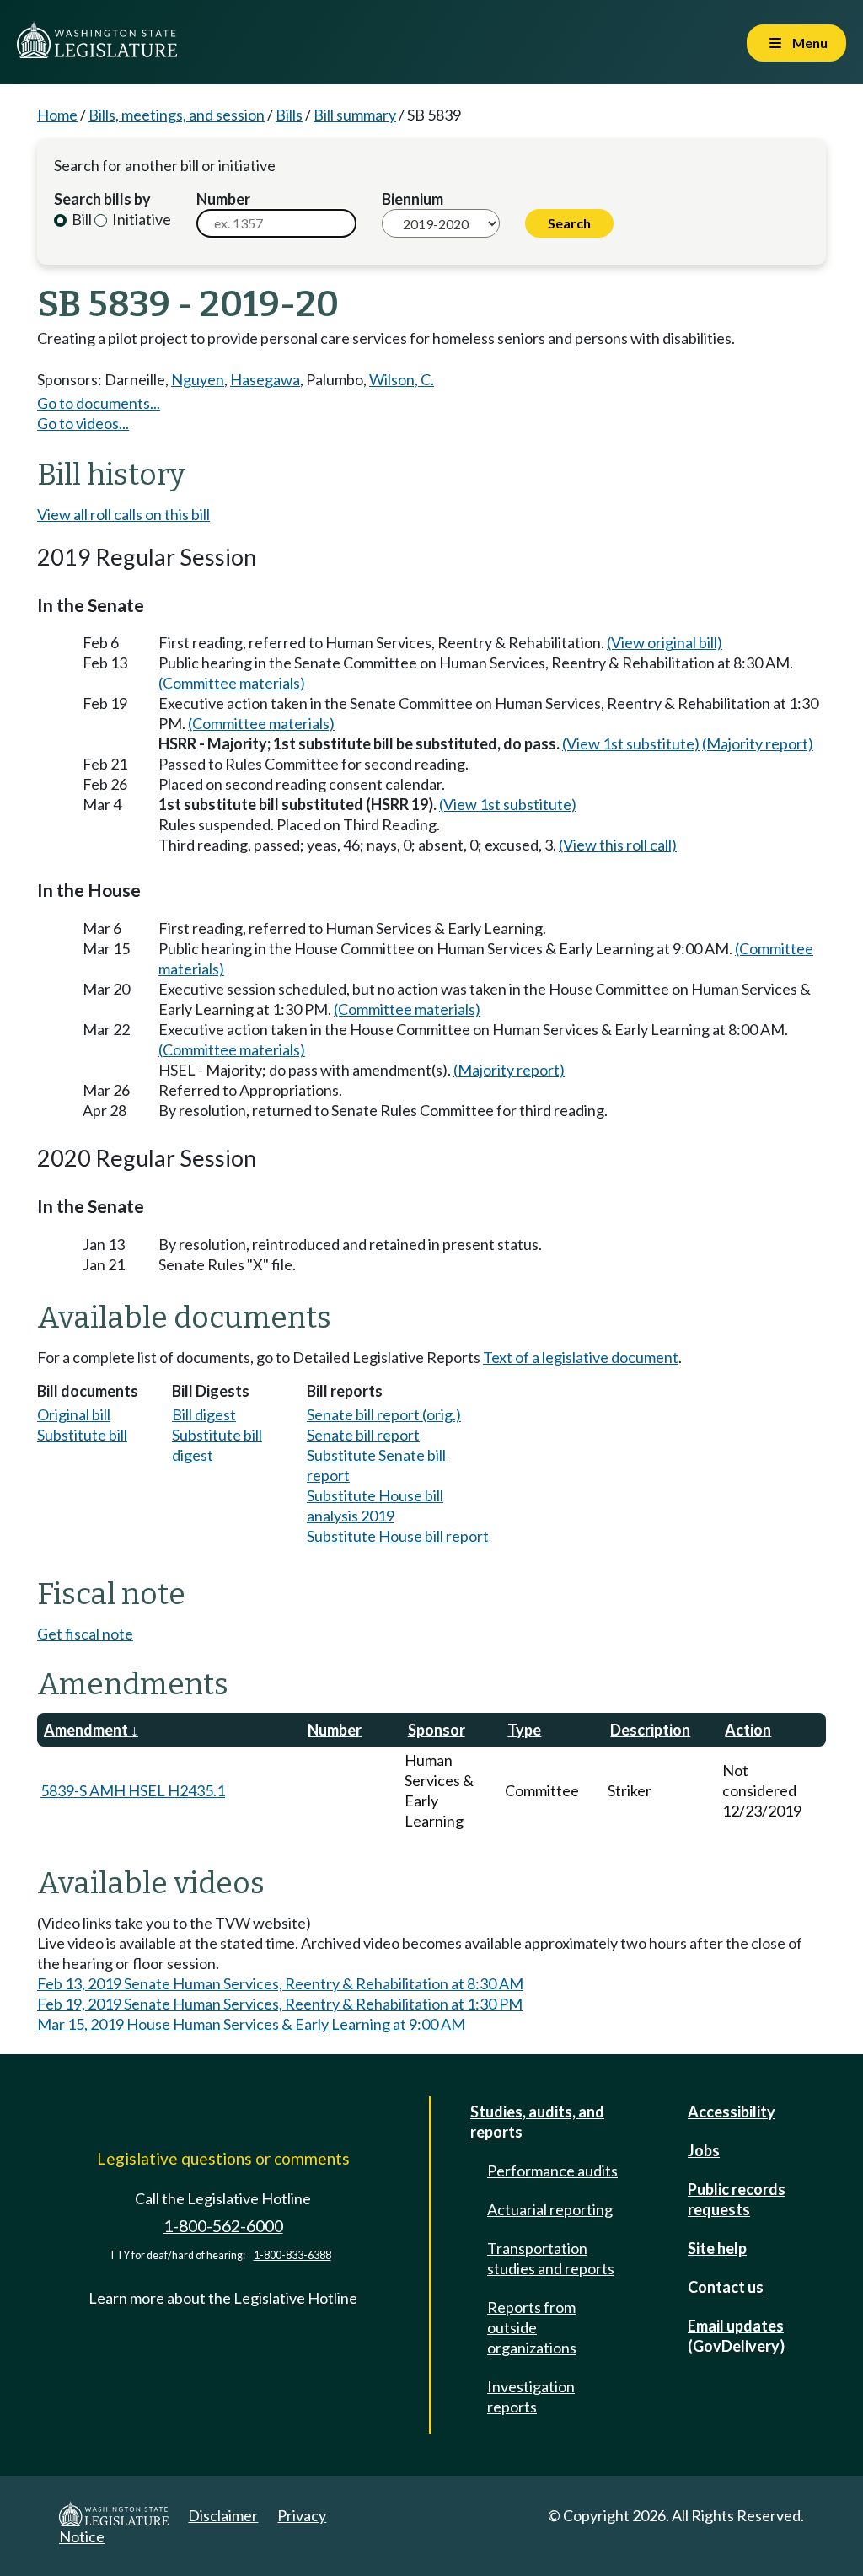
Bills (289, 115)
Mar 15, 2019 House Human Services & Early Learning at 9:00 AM (251, 2024)
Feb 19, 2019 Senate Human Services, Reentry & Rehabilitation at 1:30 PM (280, 2004)
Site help (717, 2248)
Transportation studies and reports (551, 2258)
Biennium (413, 199)
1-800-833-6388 (292, 2255)
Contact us (726, 2287)
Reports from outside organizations (532, 2327)
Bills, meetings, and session (177, 115)
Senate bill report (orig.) (384, 1414)
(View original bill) (665, 642)
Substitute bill (82, 1435)
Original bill (74, 1414)
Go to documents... (99, 403)
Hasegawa (265, 379)
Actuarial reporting (550, 2209)
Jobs (704, 2150)
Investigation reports (531, 2396)
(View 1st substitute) (631, 743)
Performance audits (552, 2171)
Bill (80, 219)
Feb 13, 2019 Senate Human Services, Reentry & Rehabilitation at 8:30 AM (280, 1983)
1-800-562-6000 (223, 2226)
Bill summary (355, 115)
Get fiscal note (85, 1634)
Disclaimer (223, 2515)
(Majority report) (758, 743)
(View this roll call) (618, 845)
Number (223, 199)
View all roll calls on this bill (123, 514)
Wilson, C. (402, 379)
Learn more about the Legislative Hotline (223, 2298)
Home (57, 115)
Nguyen (198, 379)
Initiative (140, 219)
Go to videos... (83, 423)
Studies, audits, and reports (537, 2122)
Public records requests (737, 2199)
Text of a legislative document (581, 1357)
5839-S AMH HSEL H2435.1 (133, 1790)
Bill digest (204, 1414)
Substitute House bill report (398, 1536)
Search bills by (102, 199)
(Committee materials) (232, 683)
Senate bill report (363, 1435)
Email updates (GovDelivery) (736, 2336)
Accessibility (732, 2112)
